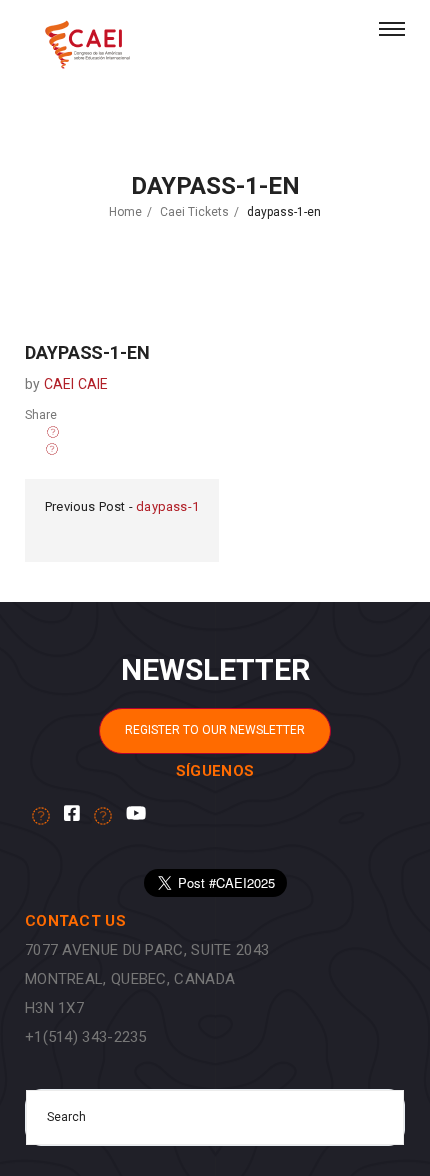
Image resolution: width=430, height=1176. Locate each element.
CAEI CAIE (76, 384)
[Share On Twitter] (36, 432)
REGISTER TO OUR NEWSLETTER (215, 730)
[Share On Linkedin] (35, 449)
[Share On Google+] (52, 449)
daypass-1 (167, 506)
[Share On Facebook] (53, 432)
